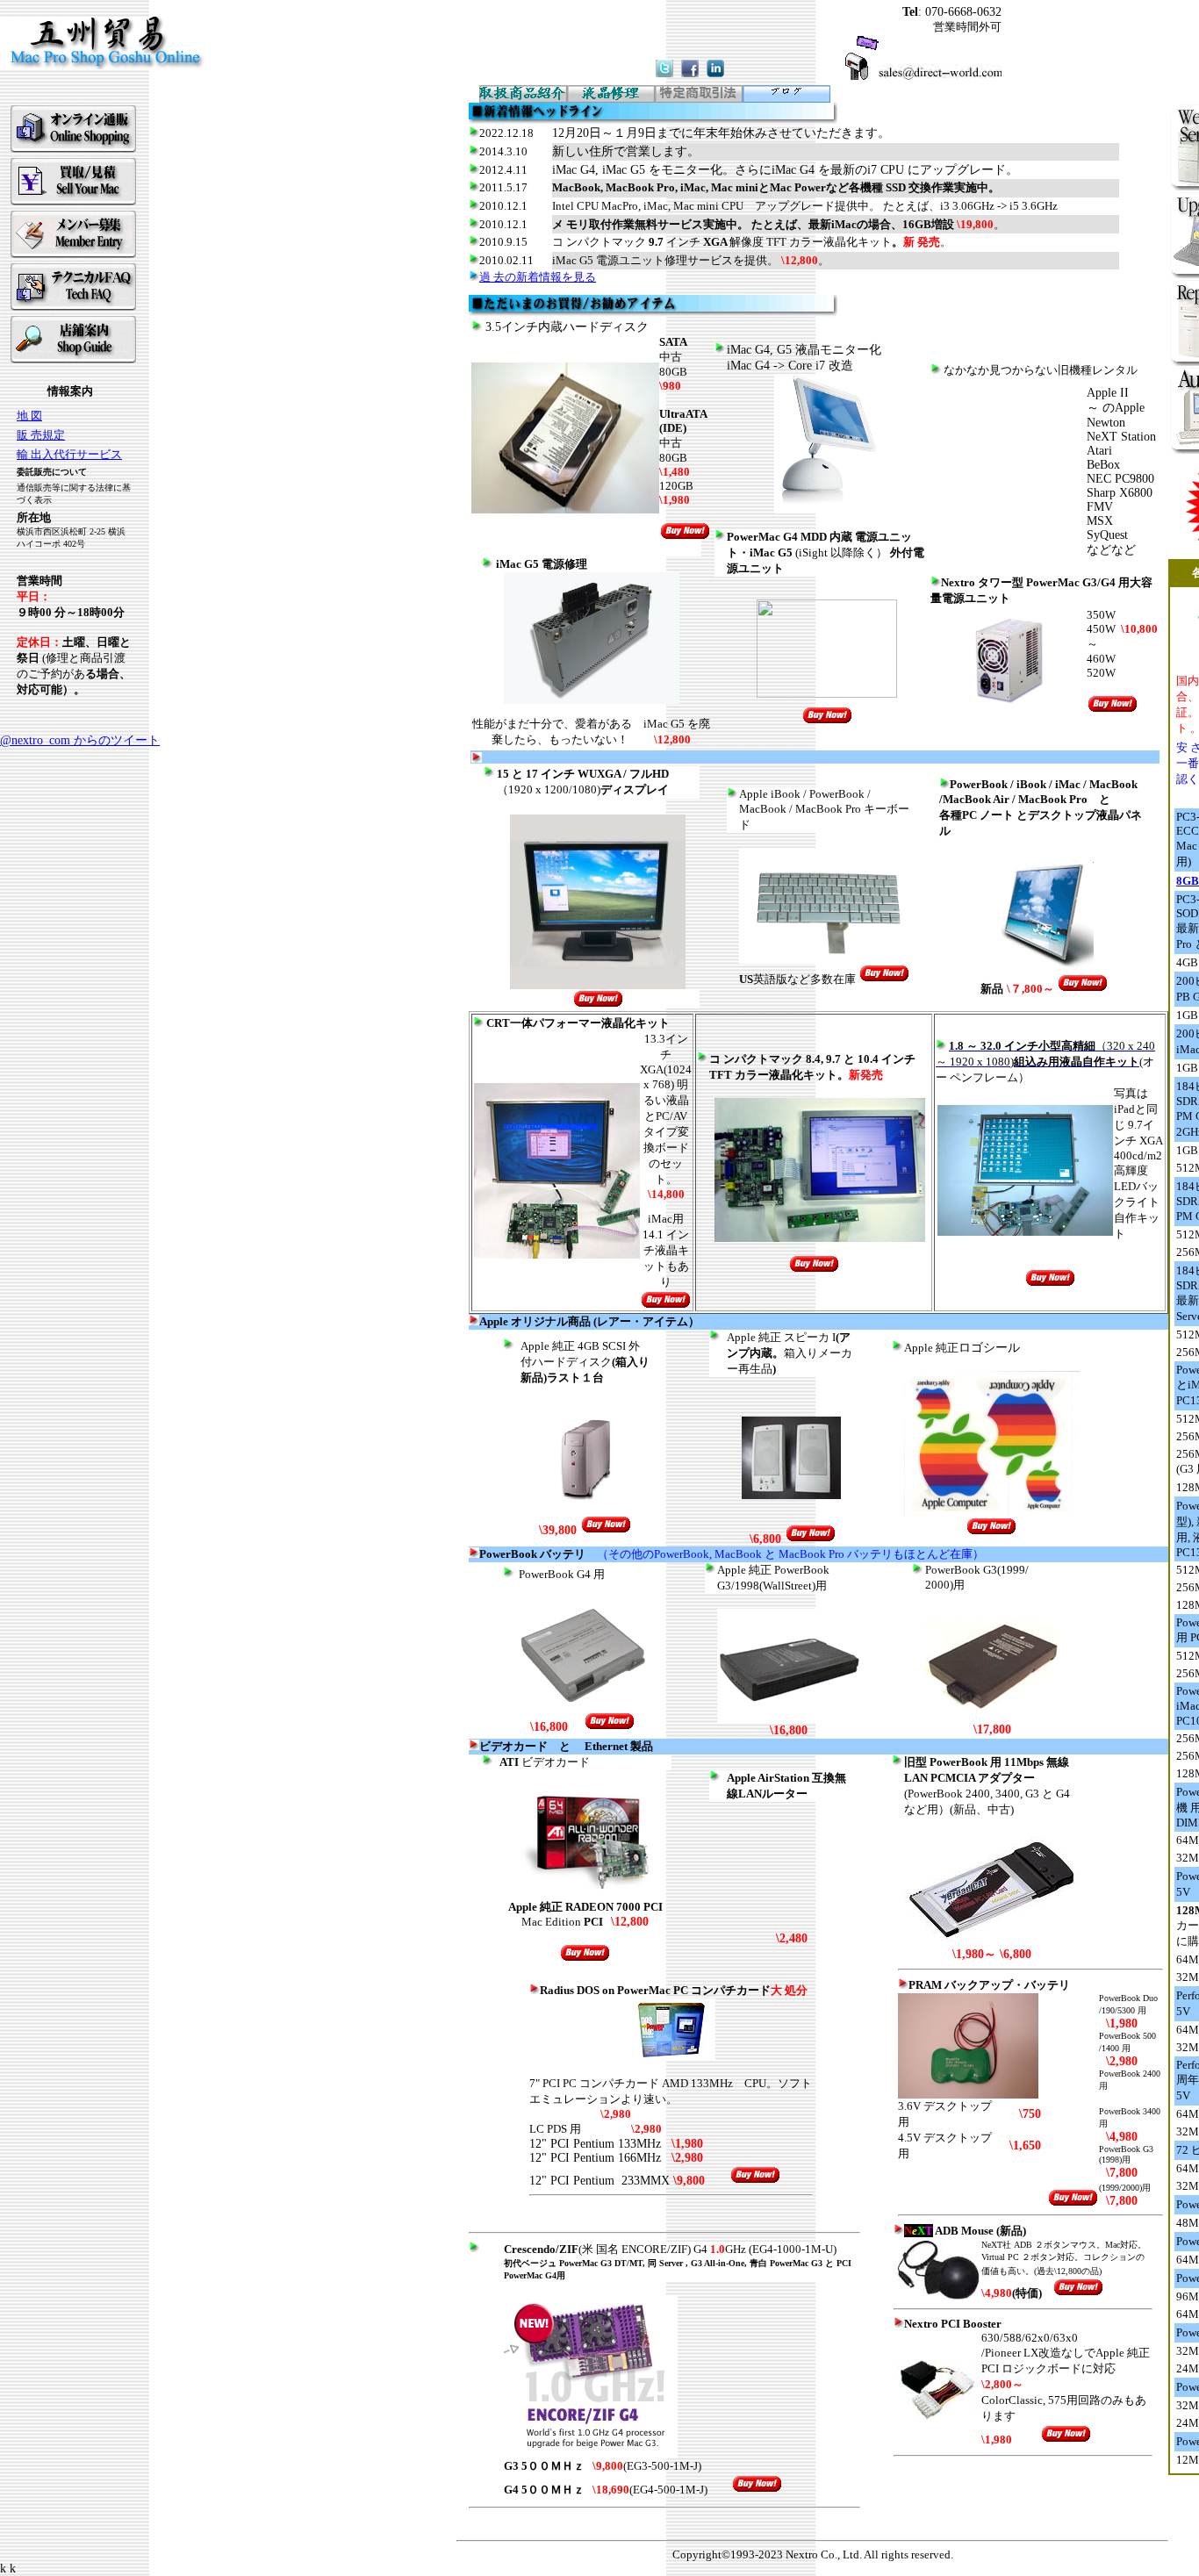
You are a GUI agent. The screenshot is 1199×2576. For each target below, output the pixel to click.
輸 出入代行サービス (69, 454)
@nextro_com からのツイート (80, 740)
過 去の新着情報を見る (538, 277)
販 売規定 (41, 435)
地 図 (29, 416)
